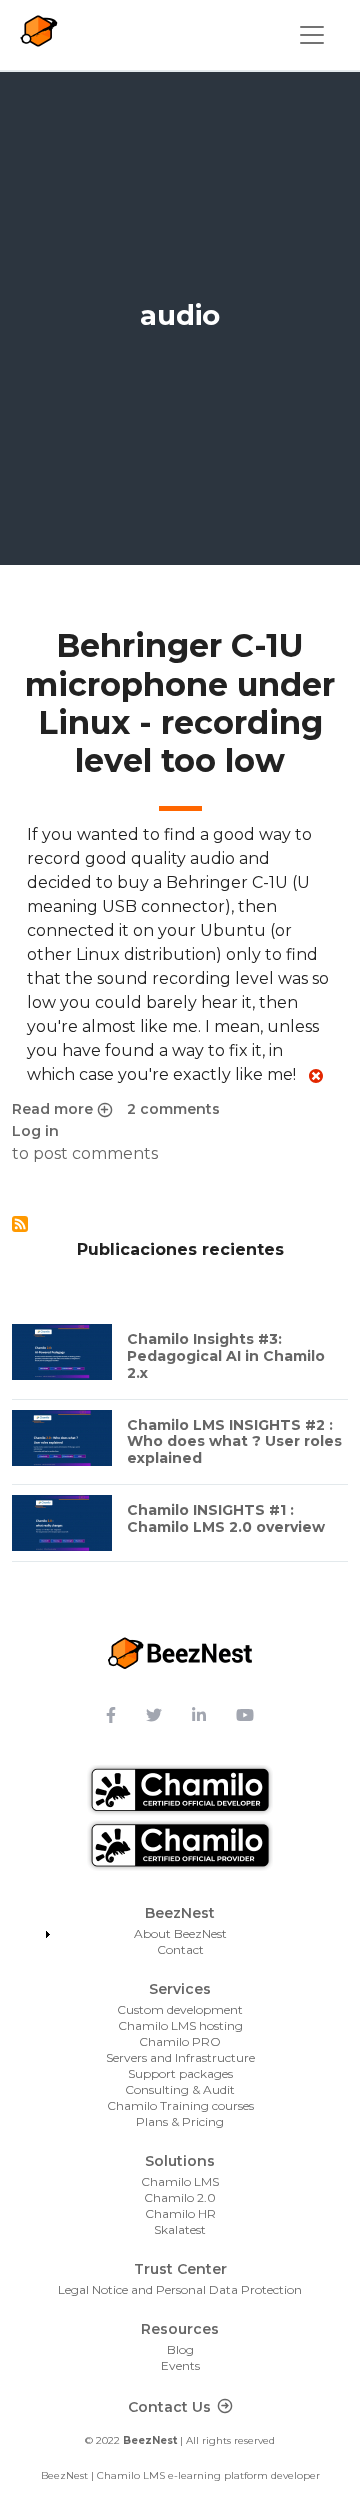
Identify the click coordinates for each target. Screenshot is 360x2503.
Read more (62, 1110)
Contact (180, 1949)
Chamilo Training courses (180, 2105)
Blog (180, 2349)
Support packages (180, 2073)
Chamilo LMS (180, 2181)
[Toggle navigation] (312, 35)
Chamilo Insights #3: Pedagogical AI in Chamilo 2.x (226, 1356)
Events (180, 2365)
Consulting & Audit (180, 2089)
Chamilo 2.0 (180, 2197)
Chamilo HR (180, 2213)
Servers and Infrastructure (180, 2057)
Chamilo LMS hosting (180, 2025)
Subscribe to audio (20, 1224)
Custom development (180, 2009)
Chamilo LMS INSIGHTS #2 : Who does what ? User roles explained (234, 1442)
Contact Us (169, 2407)
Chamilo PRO (180, 2041)
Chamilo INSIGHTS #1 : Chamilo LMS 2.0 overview (226, 1518)
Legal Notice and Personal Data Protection (180, 2289)
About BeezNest (180, 1933)
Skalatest (180, 2229)
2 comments (173, 1109)
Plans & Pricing (180, 2121)
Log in (35, 1131)
